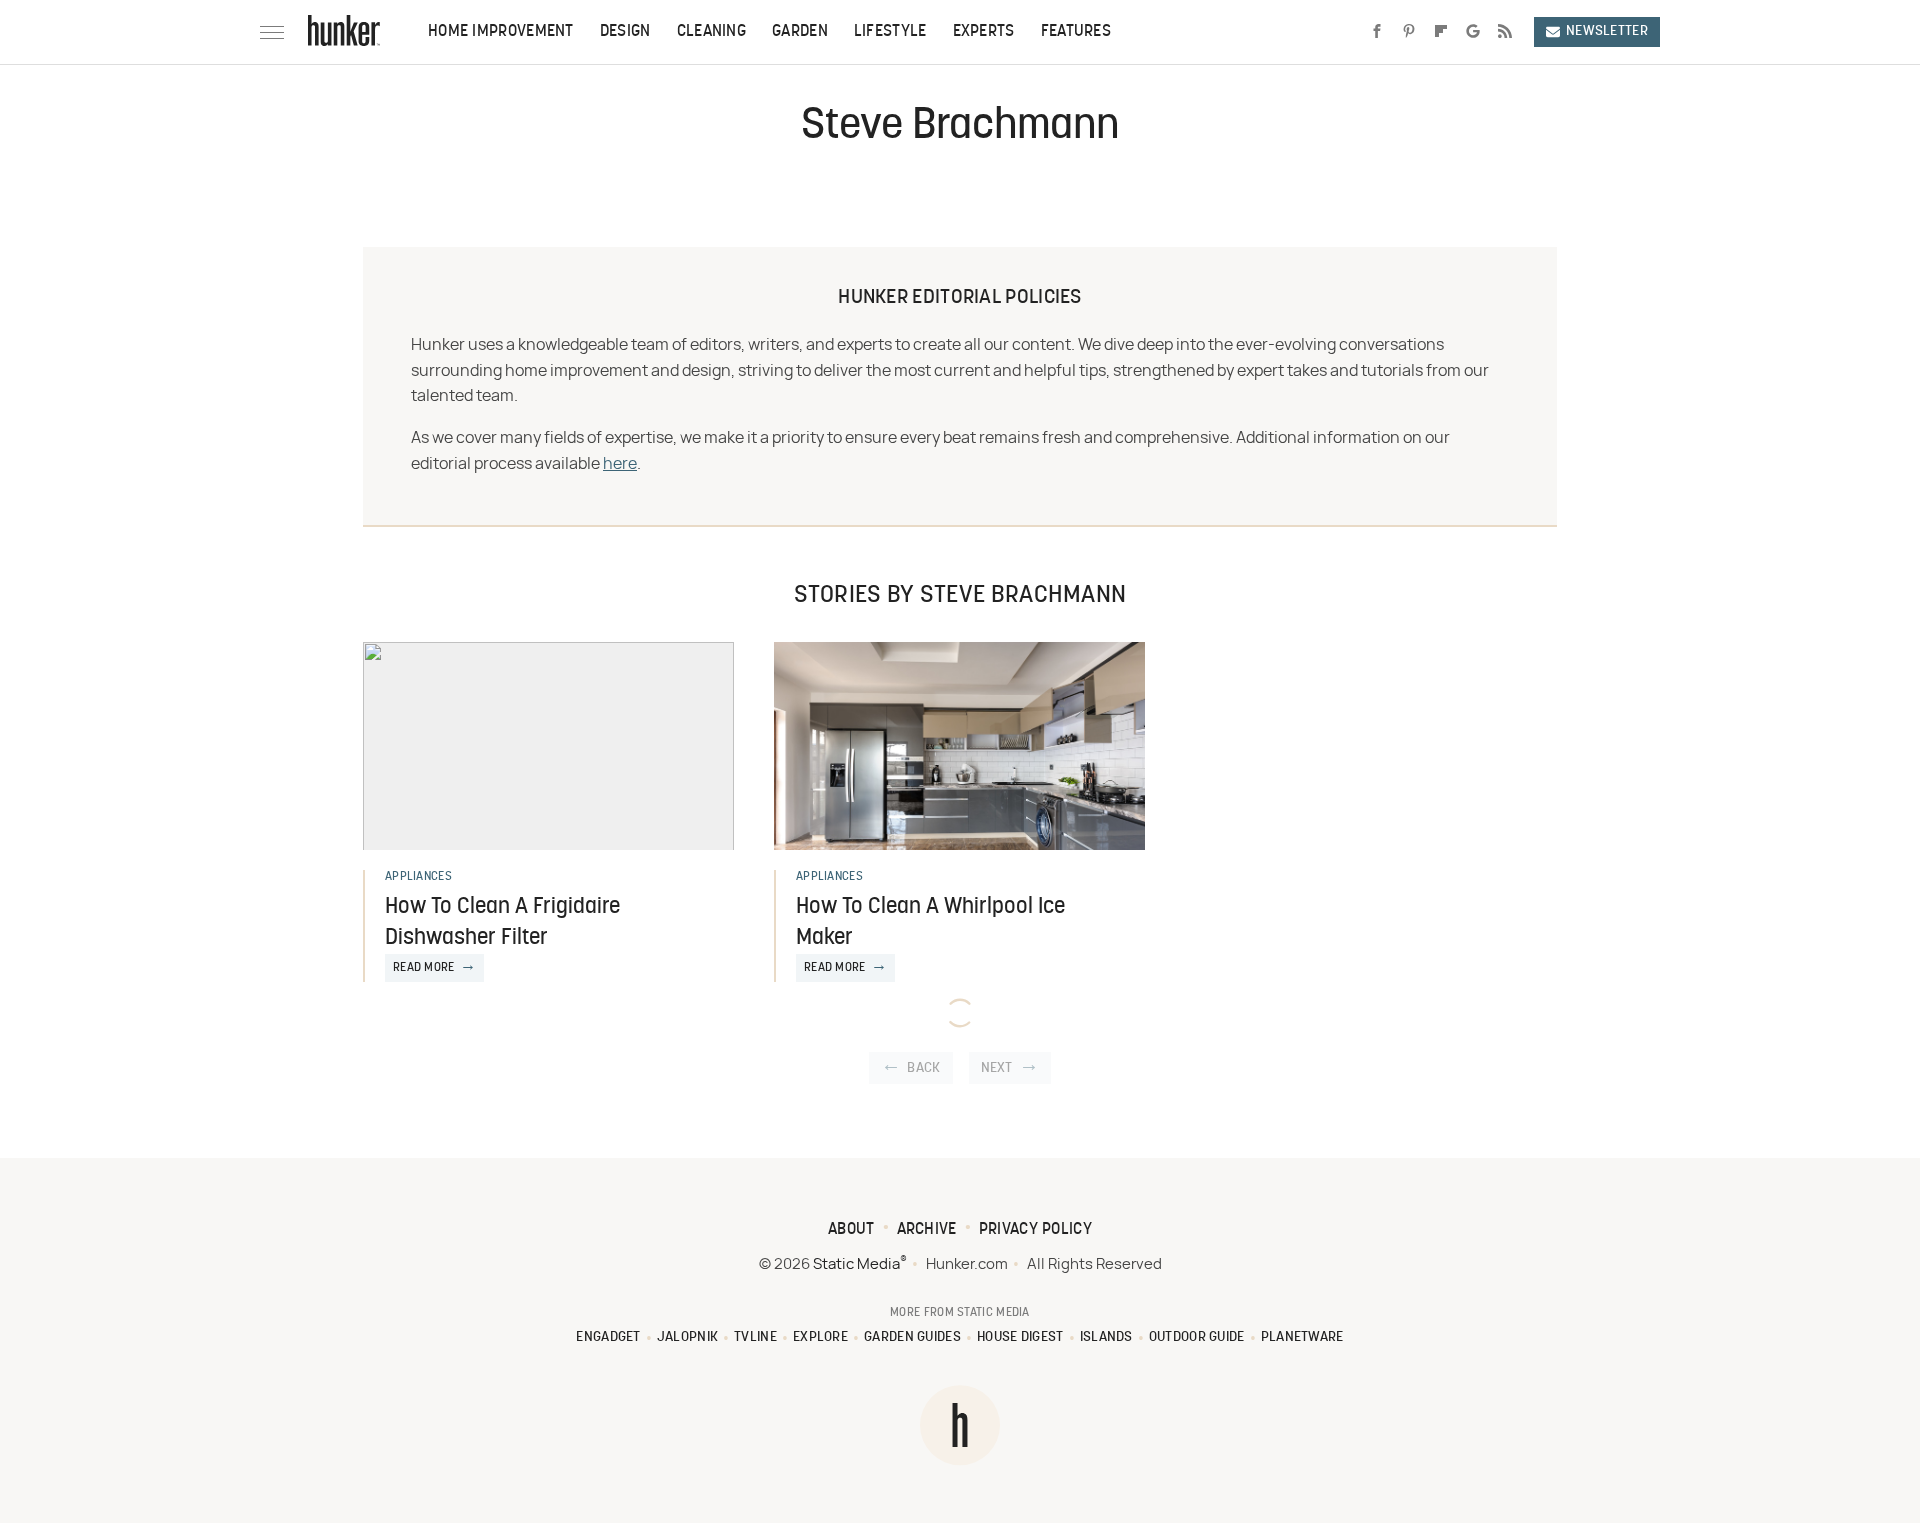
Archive (927, 1230)
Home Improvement (501, 32)
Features (1076, 32)
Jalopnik (687, 1337)
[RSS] (1505, 32)
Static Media (856, 1264)
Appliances (418, 877)
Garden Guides (912, 1337)
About (851, 1230)
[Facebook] (1377, 32)
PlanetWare (1302, 1337)
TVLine (755, 1337)
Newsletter (1607, 31)
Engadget (608, 1337)
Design (625, 32)
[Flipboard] (1441, 32)
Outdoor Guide (1197, 1337)
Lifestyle (890, 32)
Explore (820, 1337)
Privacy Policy (1035, 1230)
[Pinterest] (1409, 32)
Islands (1106, 1337)
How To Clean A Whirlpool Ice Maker (930, 923)
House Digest (1020, 1337)
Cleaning (711, 32)
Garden (800, 32)
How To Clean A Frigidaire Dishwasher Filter (502, 923)
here (620, 464)
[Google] (1473, 32)
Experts (984, 32)
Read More (424, 968)
